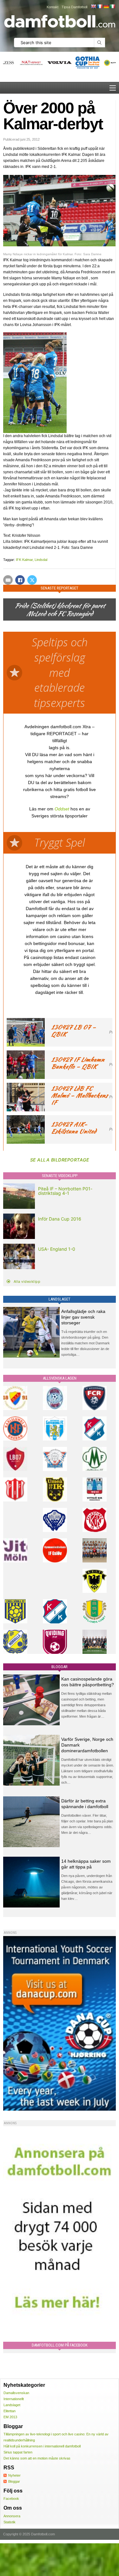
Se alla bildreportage (60, 1160)
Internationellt (14, 2399)
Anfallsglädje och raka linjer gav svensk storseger (83, 1317)
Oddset (62, 809)
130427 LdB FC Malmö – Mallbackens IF (79, 1095)
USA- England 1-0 (57, 1249)
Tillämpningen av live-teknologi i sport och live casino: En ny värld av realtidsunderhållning (56, 2437)
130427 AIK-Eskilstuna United (74, 1128)
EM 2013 (10, 2417)
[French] (100, 6)
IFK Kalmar (24, 560)
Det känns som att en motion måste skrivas (37, 2458)
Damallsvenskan (16, 2393)
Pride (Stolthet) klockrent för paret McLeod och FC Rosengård (60, 609)
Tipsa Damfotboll (74, 7)
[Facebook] (20, 580)
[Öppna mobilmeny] (113, 88)
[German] (106, 6)
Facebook (11, 2499)
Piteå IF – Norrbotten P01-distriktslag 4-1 (65, 1191)
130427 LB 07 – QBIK (73, 1031)
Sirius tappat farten (18, 2452)
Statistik (10, 2522)
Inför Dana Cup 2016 (60, 1219)
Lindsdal (41, 560)
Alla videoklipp (27, 1281)
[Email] (8, 580)
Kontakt (53, 7)
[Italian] (112, 6)
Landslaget (12, 2405)
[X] (32, 580)
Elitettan (10, 2411)
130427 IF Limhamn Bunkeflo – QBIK (78, 1063)
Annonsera (12, 2516)
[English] (93, 6)
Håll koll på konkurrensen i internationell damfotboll (42, 2446)
